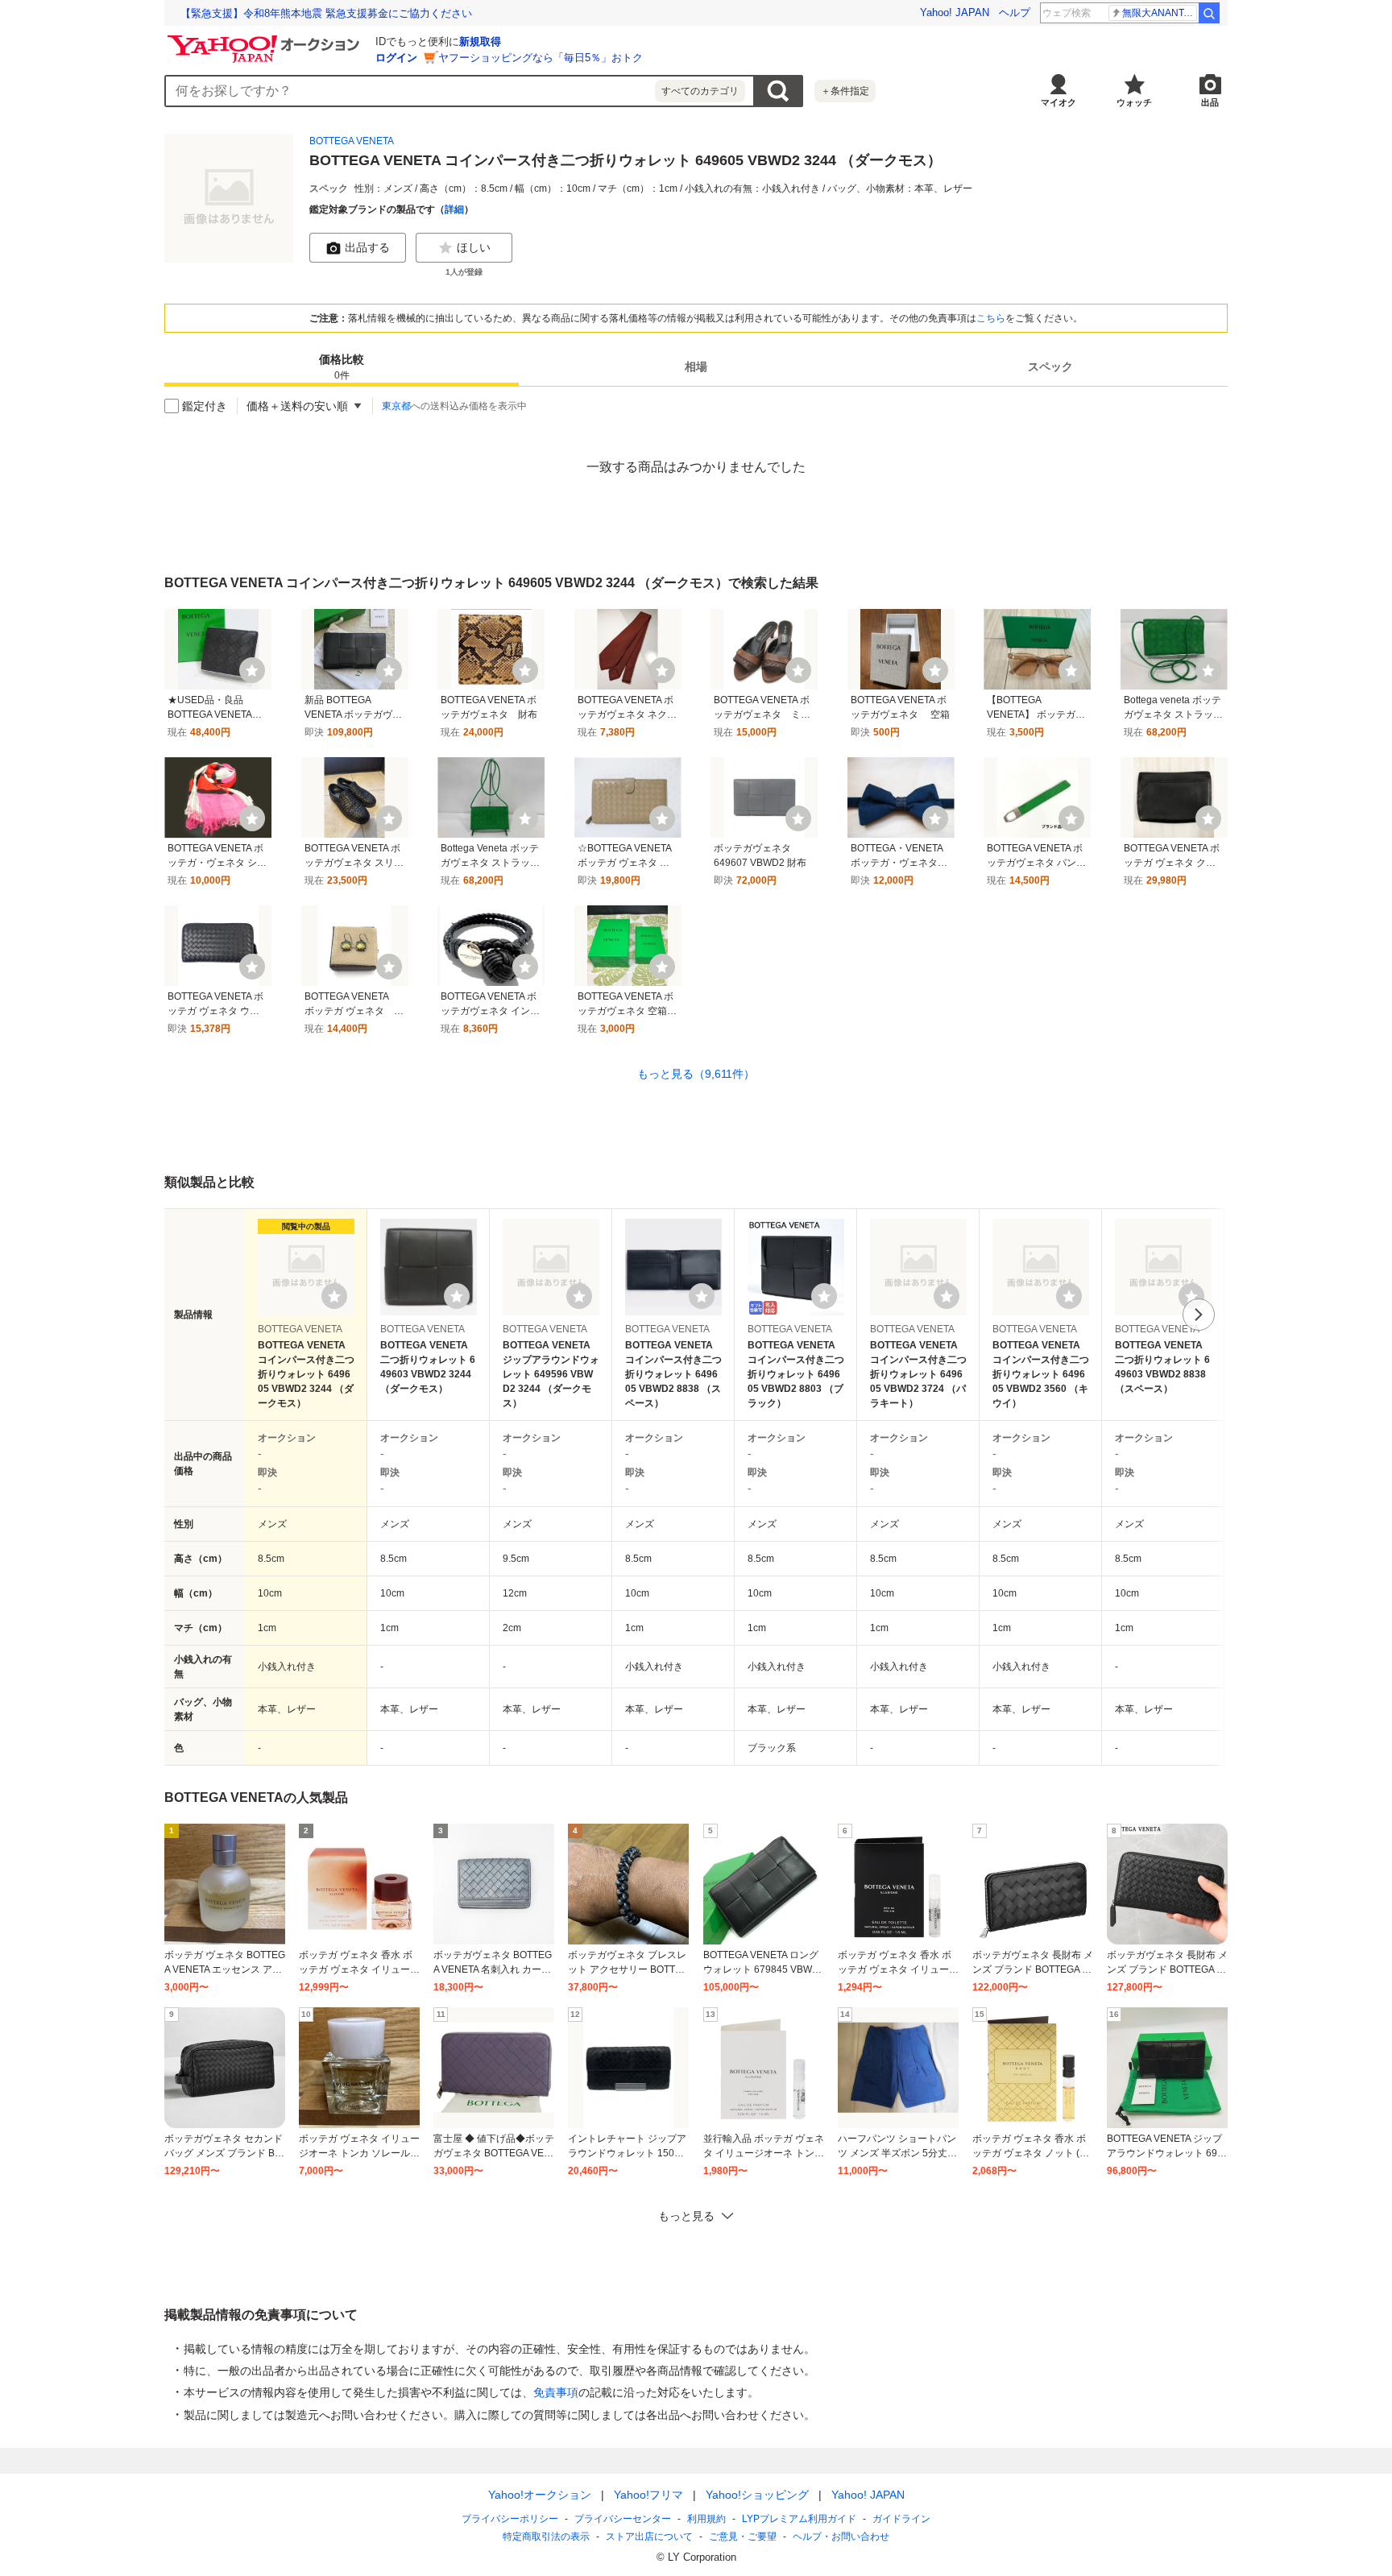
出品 (1210, 102)
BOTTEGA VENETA (352, 141)
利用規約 (706, 2519)
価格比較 (342, 368)
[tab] (342, 367)
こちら (991, 318)
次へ (1199, 1315)
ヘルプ (1015, 12)
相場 (696, 367)
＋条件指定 (845, 91)
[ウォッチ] (252, 670)
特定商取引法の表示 (546, 2537)
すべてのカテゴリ (700, 91)
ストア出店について (649, 2537)
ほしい (474, 247)
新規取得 (480, 41)
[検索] (1209, 13)
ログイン (396, 58)
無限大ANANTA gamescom (1160, 13)
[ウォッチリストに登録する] (334, 1296)
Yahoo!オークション (540, 2495)
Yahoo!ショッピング (757, 2495)
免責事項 (556, 2392)
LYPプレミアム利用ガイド (799, 2519)
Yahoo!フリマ (648, 2495)
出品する (367, 247)
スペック (1050, 367)
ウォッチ (1134, 102)
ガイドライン (901, 2519)
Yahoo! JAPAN (955, 12)
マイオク (1058, 102)
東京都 (396, 406)
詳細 (454, 209)
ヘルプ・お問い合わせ (841, 2537)
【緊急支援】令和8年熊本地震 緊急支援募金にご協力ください (326, 13)
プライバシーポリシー (510, 2519)
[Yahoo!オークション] (266, 39)
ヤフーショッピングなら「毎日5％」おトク (541, 58)
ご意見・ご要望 (743, 2537)
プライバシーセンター (623, 2519)
